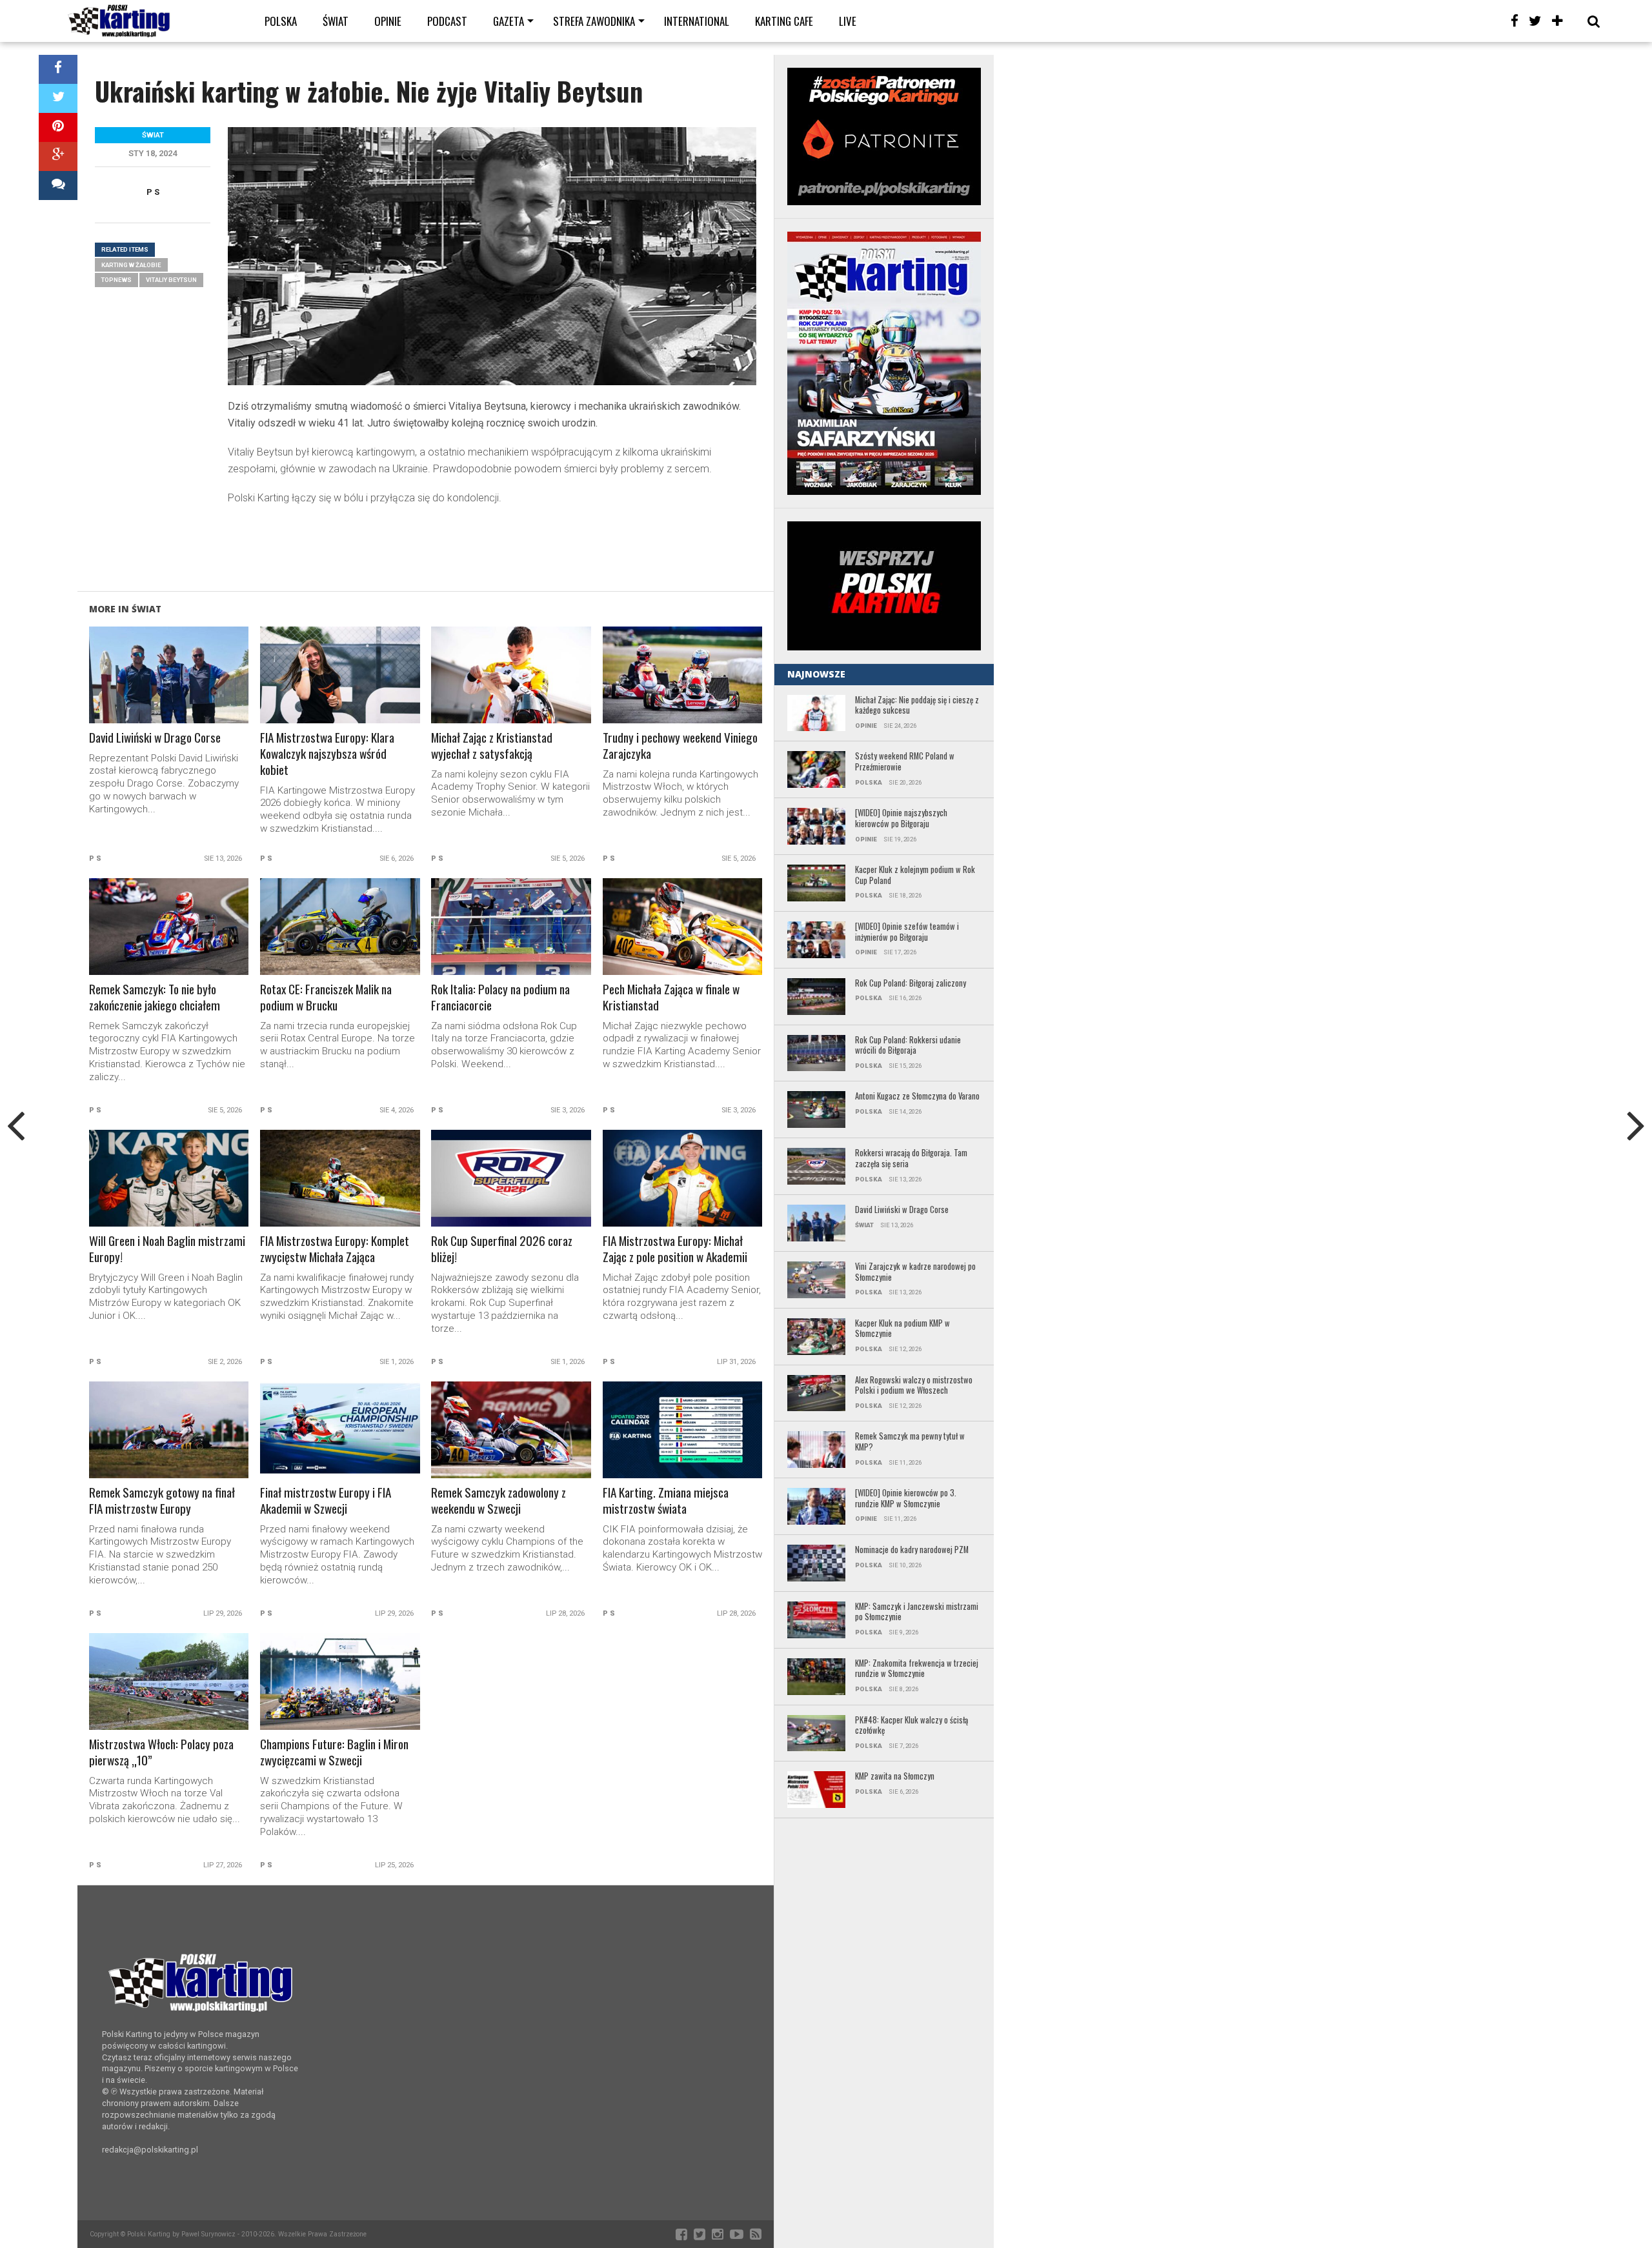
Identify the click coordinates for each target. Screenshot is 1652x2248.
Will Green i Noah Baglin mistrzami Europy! (167, 1249)
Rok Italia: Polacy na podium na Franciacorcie (500, 998)
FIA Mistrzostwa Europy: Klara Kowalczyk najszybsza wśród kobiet (327, 754)
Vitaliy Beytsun (171, 280)
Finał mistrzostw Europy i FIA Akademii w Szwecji (326, 1501)
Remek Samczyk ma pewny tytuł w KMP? (910, 1442)
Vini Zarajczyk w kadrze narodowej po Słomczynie (915, 1272)
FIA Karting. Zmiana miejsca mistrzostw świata (666, 1501)
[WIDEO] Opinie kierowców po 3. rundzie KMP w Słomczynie (906, 1499)
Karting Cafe (784, 21)
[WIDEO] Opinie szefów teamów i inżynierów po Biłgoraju (907, 932)
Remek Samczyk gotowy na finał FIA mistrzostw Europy (162, 1501)
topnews (116, 280)
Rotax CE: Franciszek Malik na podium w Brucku (326, 998)
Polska (281, 21)
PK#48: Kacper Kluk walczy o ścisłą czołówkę (912, 1726)
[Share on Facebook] (58, 69)
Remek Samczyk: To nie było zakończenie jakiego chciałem (155, 998)
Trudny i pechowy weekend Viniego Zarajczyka (680, 746)
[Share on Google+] (58, 156)
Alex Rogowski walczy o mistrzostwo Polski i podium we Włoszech (914, 1386)
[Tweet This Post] (58, 98)
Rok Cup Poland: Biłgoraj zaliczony (911, 984)
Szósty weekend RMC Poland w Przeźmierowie (905, 762)
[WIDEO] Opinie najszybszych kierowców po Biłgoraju (901, 818)
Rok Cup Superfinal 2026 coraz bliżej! (502, 1249)
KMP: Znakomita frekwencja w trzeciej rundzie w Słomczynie (917, 1669)
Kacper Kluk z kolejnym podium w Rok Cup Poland (915, 875)
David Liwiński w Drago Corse (155, 738)
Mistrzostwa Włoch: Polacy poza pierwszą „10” (161, 1752)
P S (153, 192)
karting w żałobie (131, 265)
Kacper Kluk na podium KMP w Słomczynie (902, 1329)
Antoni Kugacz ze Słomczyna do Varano (917, 1097)
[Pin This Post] (58, 127)
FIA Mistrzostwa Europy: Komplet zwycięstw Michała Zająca (335, 1249)
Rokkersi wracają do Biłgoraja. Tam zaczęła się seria (911, 1159)
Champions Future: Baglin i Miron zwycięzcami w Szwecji (334, 1752)
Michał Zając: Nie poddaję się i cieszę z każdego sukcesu (917, 706)
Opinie (388, 21)
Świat (336, 21)
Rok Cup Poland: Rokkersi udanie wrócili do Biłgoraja (908, 1046)
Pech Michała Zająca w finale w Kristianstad (671, 998)
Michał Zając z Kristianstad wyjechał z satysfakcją (492, 746)
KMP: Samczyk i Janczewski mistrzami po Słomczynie (917, 1612)
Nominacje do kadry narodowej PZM (912, 1550)
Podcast (447, 21)
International (697, 21)
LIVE (848, 21)
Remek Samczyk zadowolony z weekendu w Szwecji (499, 1501)
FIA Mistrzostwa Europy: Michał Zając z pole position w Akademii (675, 1249)
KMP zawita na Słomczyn (895, 1777)
